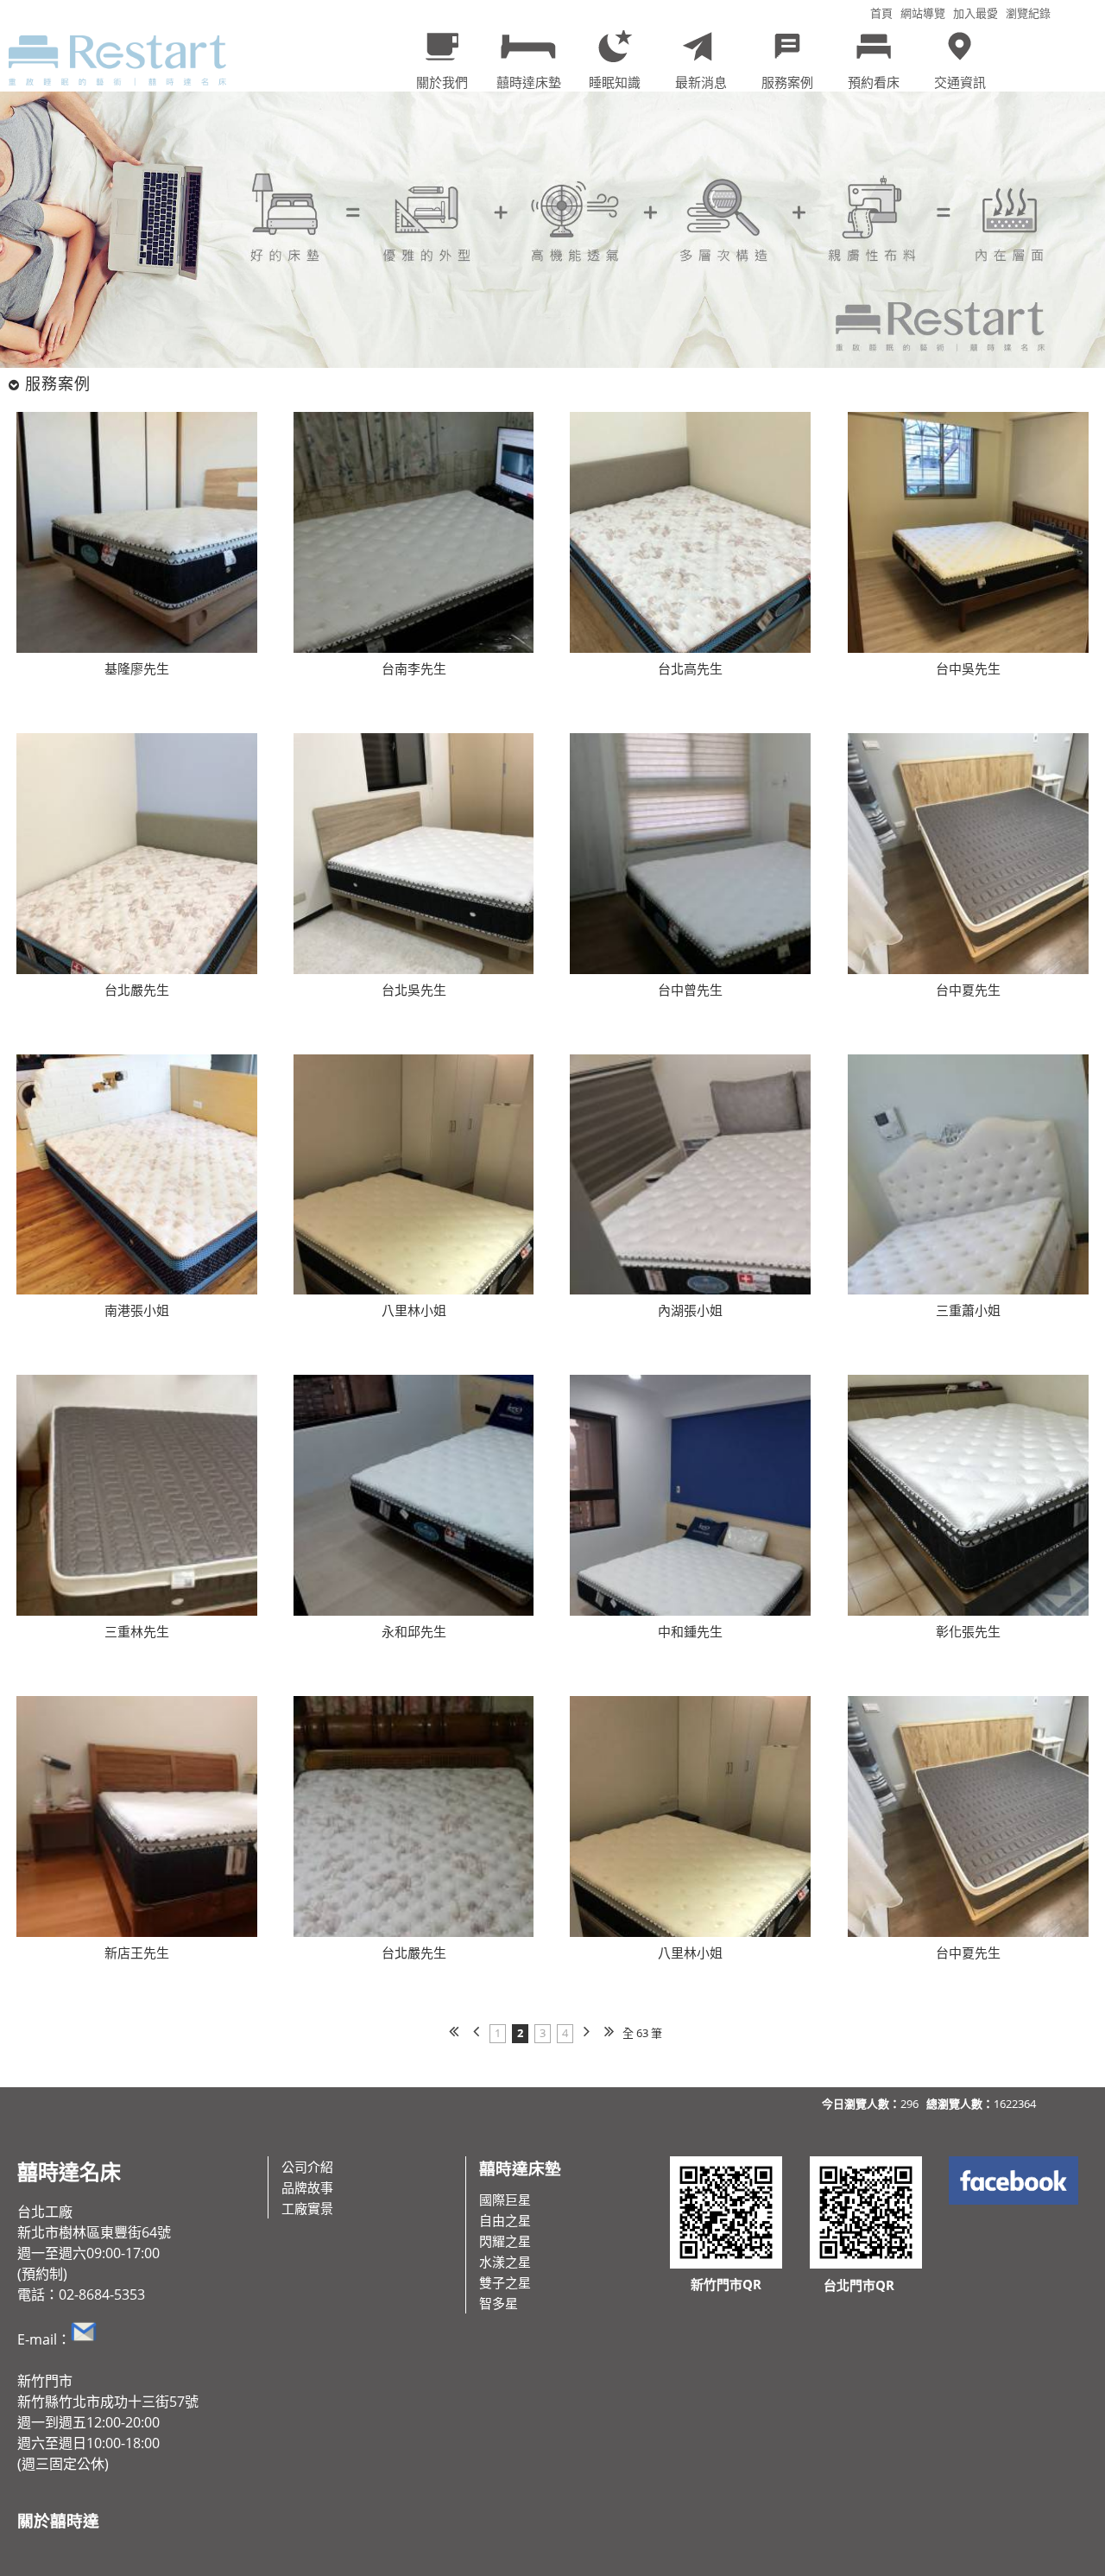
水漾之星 (505, 2262)
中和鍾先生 (690, 1631)
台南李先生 (414, 668)
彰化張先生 (968, 1631)
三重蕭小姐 (968, 1310)
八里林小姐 (414, 1310)
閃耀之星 (505, 2241)
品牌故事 (307, 2187)
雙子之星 (505, 2282)
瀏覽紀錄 (1028, 13)
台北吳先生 (414, 990)
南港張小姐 (137, 1310)
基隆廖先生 (137, 668)
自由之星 (505, 2220)
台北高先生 (690, 668)
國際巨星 (505, 2199)
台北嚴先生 (137, 990)
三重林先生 (137, 1631)
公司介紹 (307, 2167)
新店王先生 (137, 1953)
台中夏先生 (968, 990)
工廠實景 (307, 2208)
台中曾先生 (690, 990)
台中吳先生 (968, 668)
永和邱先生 (414, 1631)
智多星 (499, 2303)
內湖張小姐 (690, 1310)
